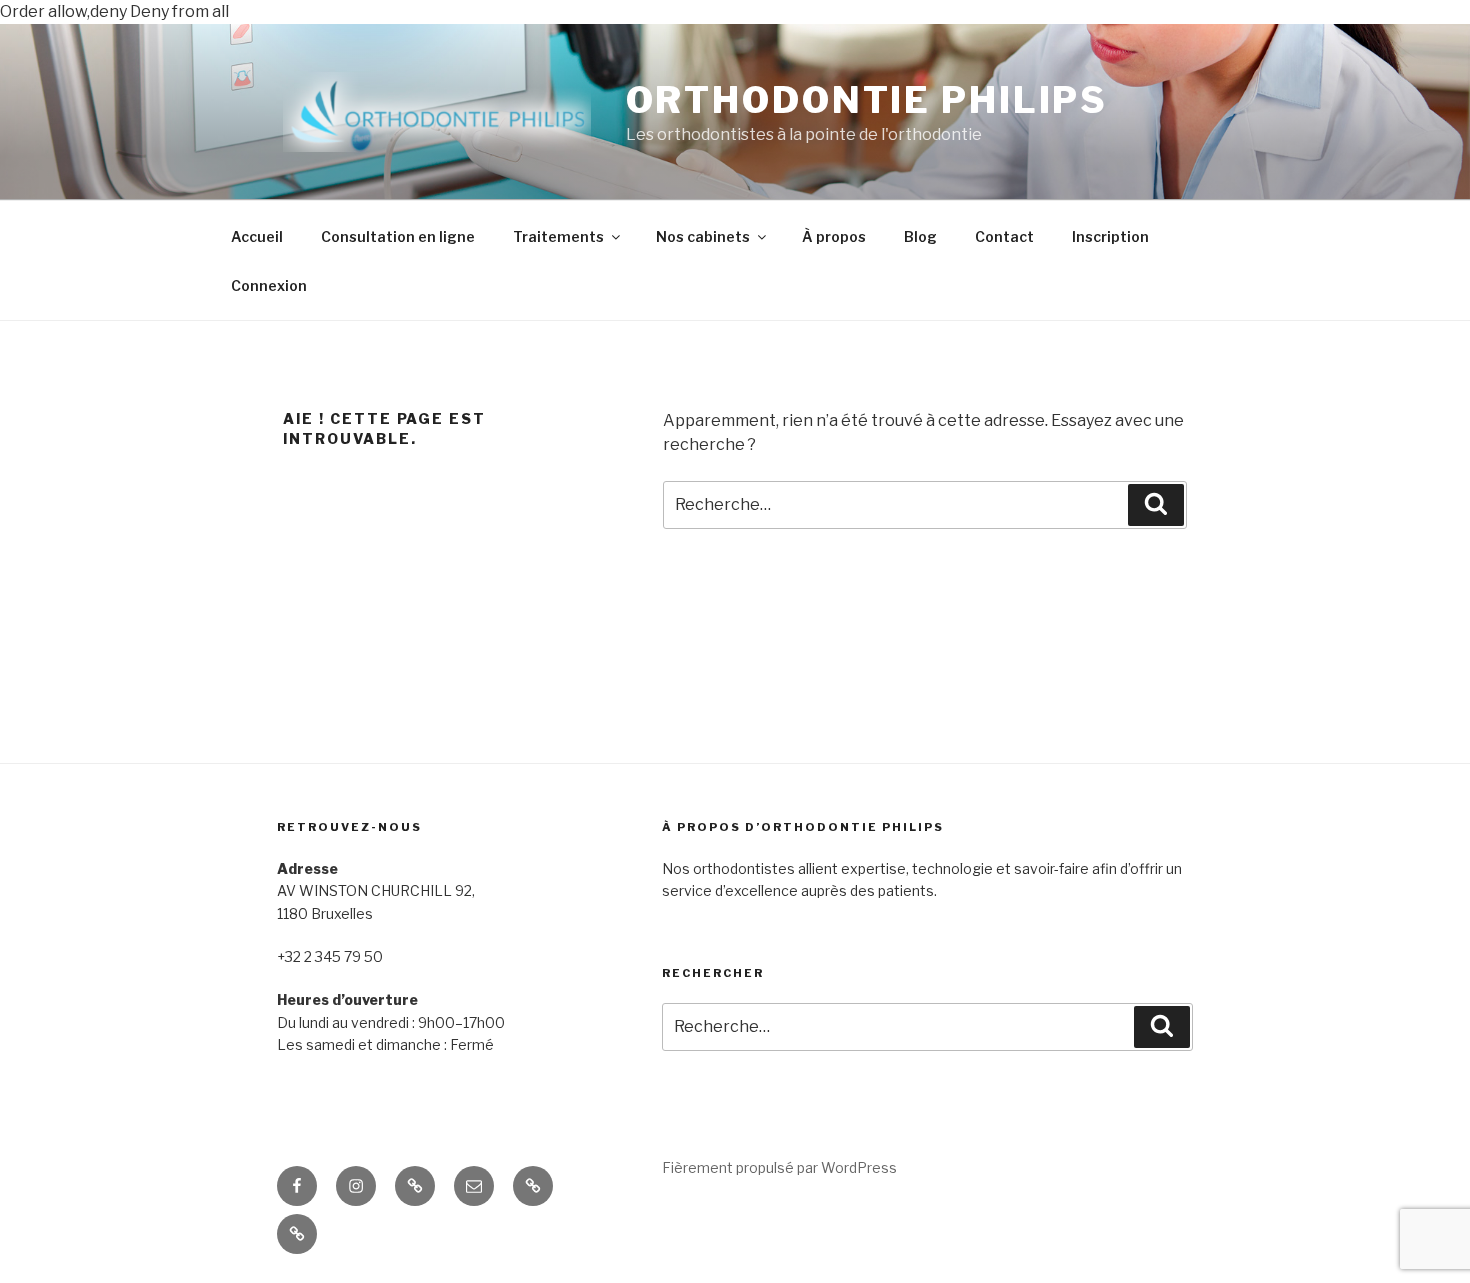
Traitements (558, 236)
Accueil (257, 236)
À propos (834, 236)
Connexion (269, 285)
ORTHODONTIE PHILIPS (867, 100)
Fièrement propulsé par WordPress (779, 1167)
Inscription (1110, 236)
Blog (920, 236)
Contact (1004, 236)
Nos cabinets (703, 236)
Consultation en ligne (398, 236)
